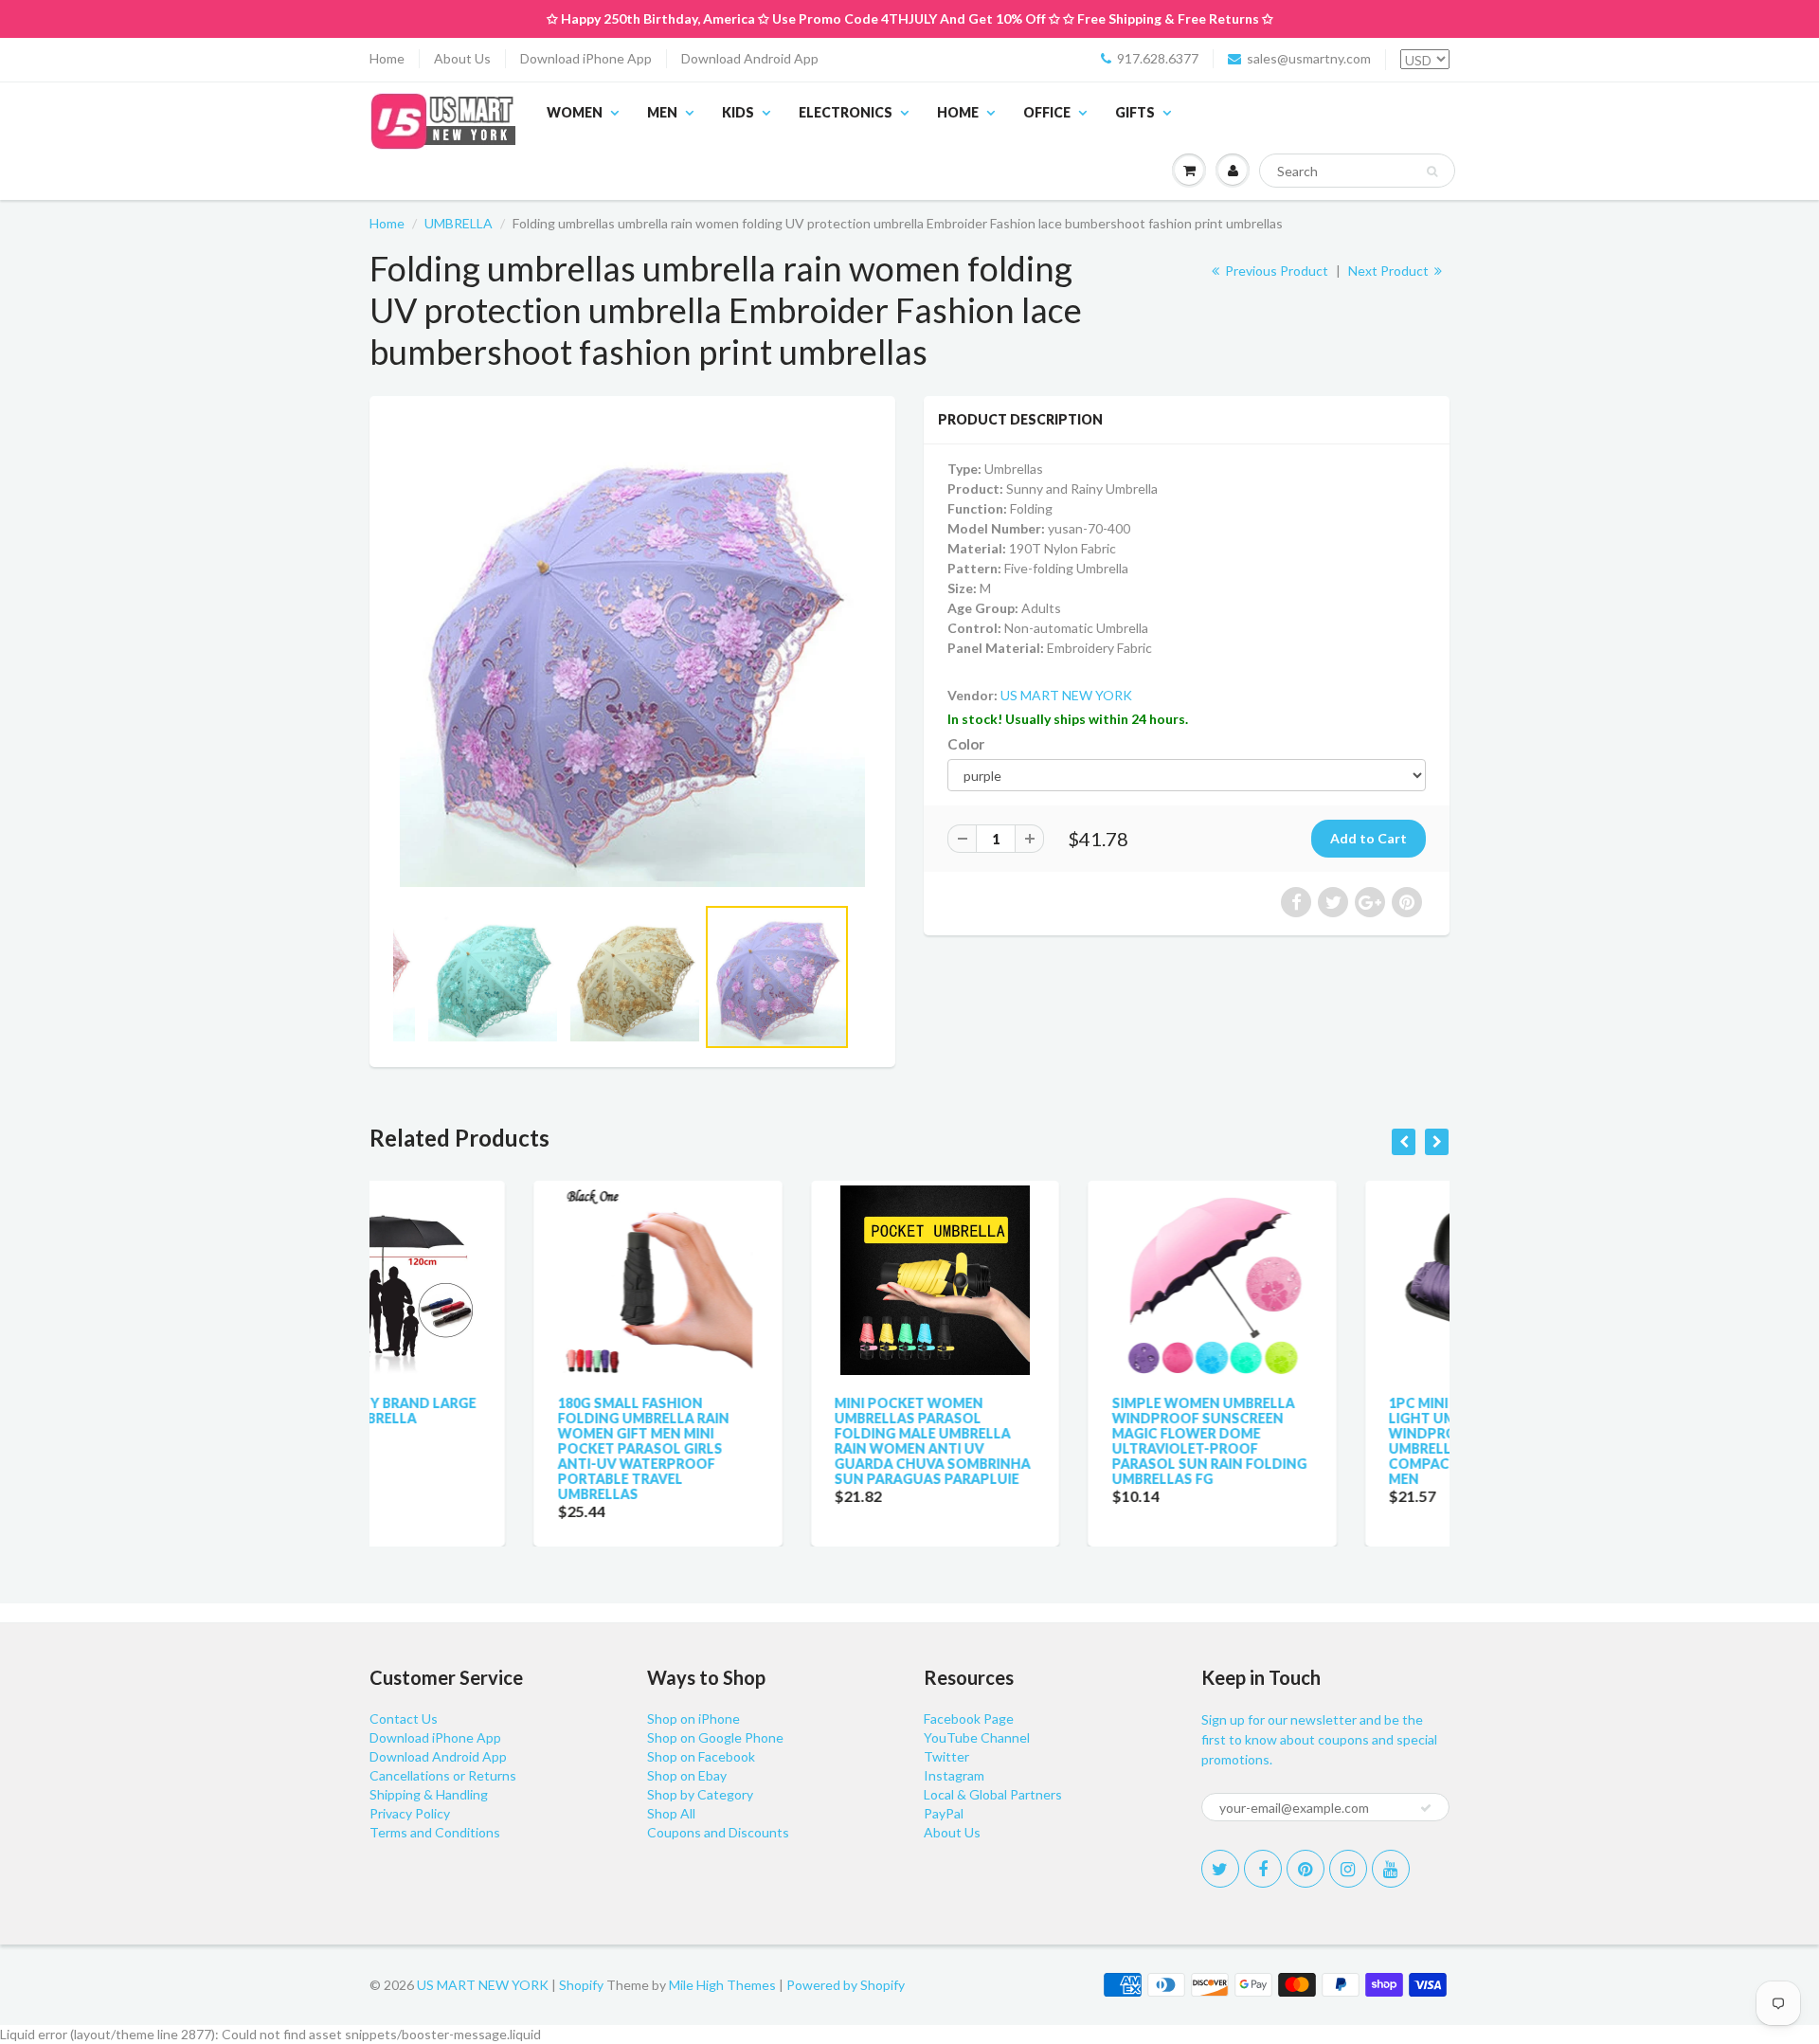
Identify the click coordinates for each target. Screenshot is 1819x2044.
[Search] (1432, 172)
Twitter (946, 1756)
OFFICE (1047, 112)
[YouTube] (1391, 1869)
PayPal (944, 1813)
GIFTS (1135, 112)
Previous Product (1275, 271)
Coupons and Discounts (718, 1832)
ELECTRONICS (846, 112)
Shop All (671, 1813)
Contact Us (404, 1718)
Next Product (1390, 271)
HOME (958, 112)
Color (966, 744)
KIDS (738, 112)
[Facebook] (1263, 1869)
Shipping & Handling (429, 1794)
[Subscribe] (1426, 1808)
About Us (462, 58)
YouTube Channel (977, 1737)
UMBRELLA (459, 223)
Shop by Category (700, 1794)
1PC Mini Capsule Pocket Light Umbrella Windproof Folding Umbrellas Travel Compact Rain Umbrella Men (1317, 1441)
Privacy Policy (410, 1813)
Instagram (954, 1775)
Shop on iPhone (693, 1718)
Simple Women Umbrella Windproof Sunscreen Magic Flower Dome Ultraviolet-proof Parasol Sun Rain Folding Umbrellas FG (1045, 1441)
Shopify (581, 1985)
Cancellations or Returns (443, 1775)
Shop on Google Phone (715, 1737)
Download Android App (750, 58)
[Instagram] (1348, 1869)
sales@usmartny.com (1309, 58)
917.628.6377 (1158, 58)
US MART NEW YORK (1066, 695)
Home (387, 58)
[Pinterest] (1306, 1869)
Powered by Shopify (846, 1985)
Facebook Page (969, 1718)
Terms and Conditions (435, 1832)
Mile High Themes (722, 1985)
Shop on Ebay (687, 1775)
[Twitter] (1220, 1869)
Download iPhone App (586, 58)
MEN (662, 112)
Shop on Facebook (701, 1756)
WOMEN (575, 112)
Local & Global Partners (993, 1794)
